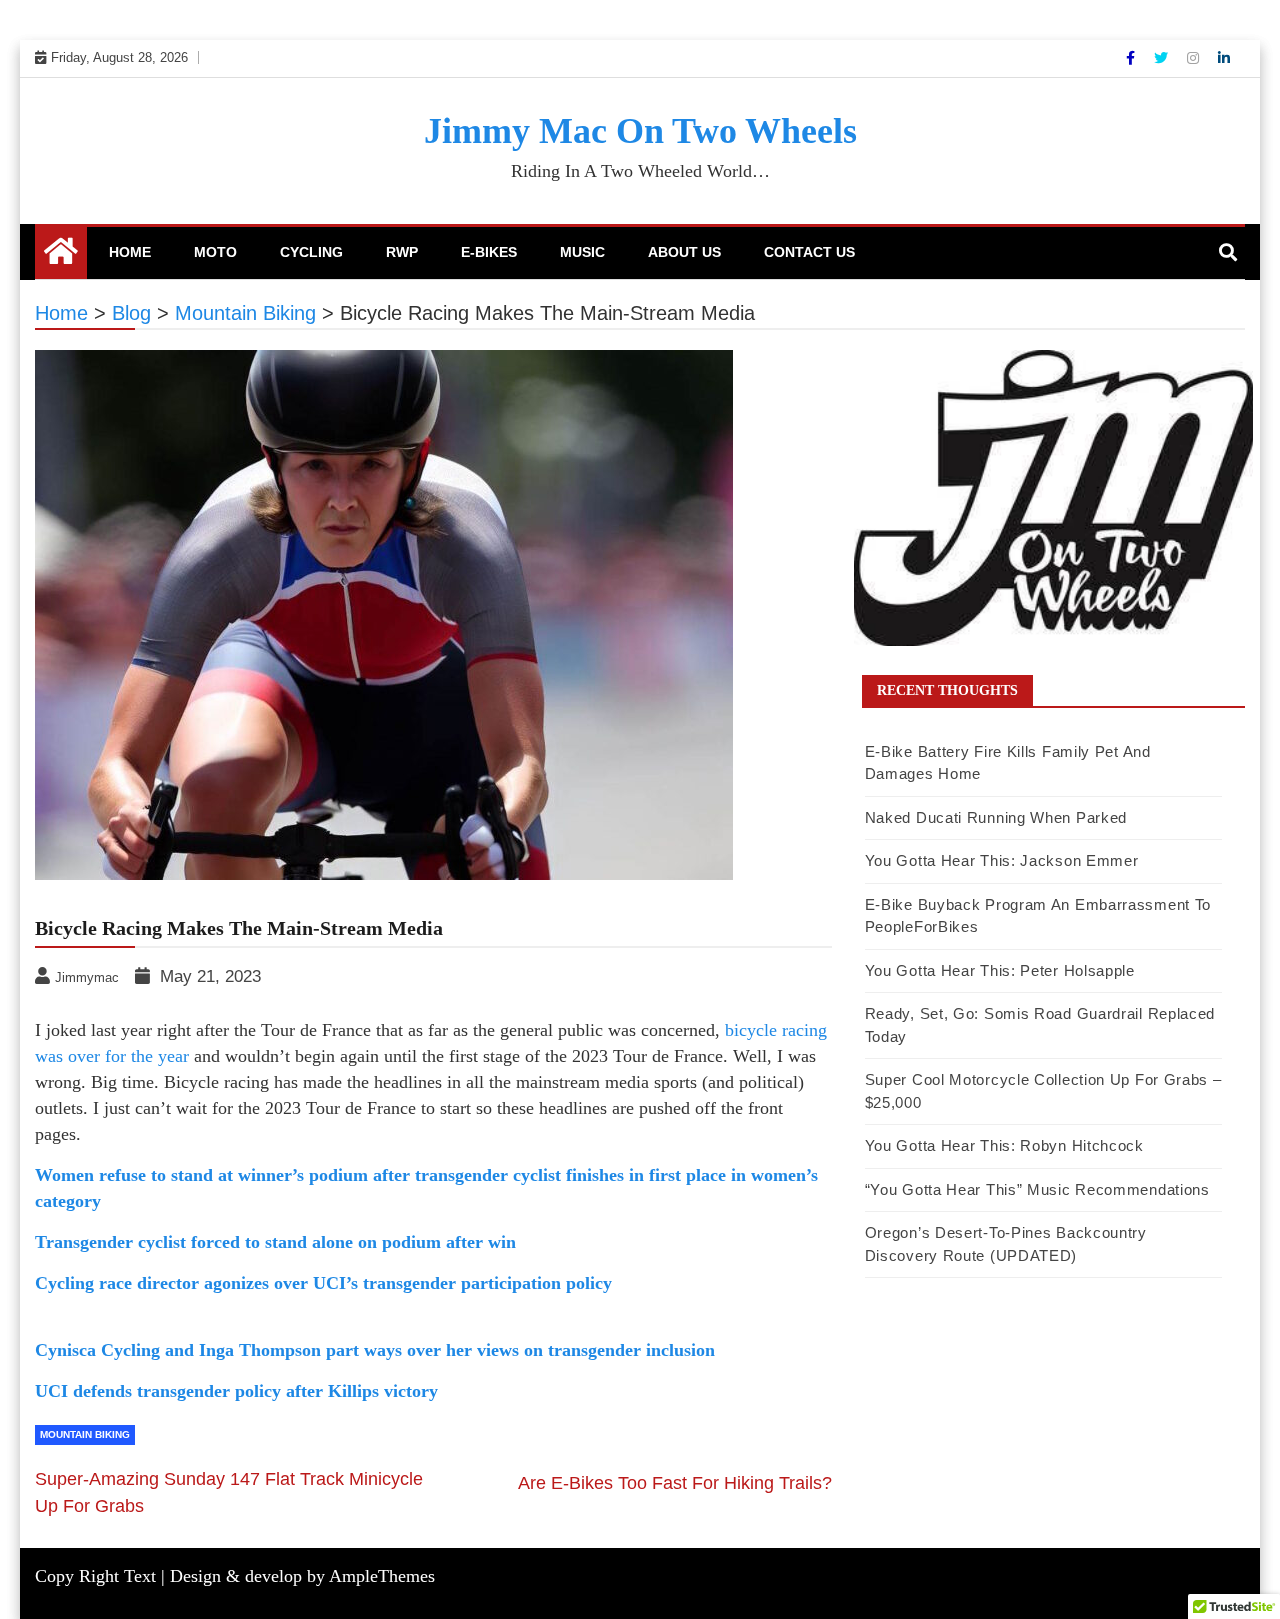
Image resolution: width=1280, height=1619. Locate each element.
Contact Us (809, 252)
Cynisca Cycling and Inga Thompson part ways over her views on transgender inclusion (375, 1350)
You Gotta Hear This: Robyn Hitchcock (1004, 1145)
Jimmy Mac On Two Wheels (640, 131)
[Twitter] (1163, 58)
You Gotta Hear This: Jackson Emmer (1002, 860)
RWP (402, 252)
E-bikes (489, 252)
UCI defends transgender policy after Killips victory (236, 1391)
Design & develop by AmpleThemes (302, 1576)
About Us (684, 252)
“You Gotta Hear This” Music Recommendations (1037, 1189)
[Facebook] (1132, 58)
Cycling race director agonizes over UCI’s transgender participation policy (323, 1283)
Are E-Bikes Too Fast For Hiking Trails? (675, 1483)
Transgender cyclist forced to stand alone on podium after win (275, 1242)
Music (582, 252)
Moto (215, 252)
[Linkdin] (1224, 58)
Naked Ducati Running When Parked (996, 817)
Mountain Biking (85, 1434)
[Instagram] (1195, 58)
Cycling (311, 252)
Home (130, 252)
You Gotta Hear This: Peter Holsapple (1000, 970)
